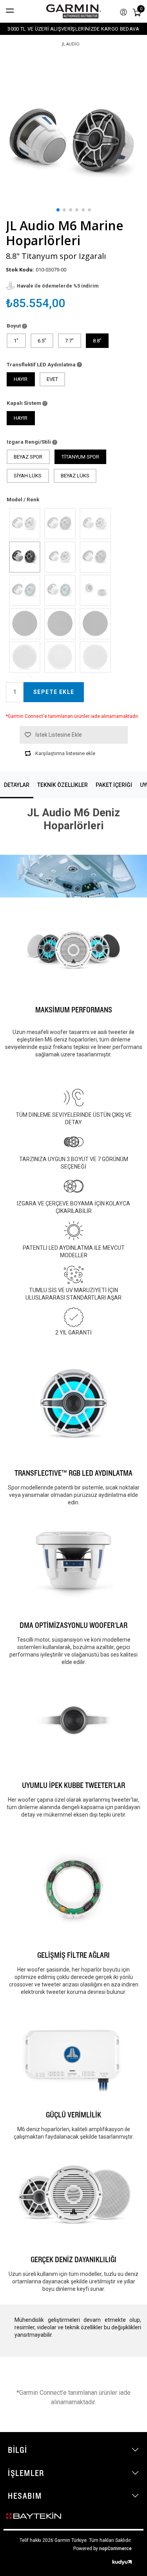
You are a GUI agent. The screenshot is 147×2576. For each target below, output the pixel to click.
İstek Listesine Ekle (59, 735)
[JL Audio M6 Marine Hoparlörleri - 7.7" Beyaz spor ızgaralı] (24, 523)
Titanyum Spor (80, 457)
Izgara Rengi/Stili (29, 442)
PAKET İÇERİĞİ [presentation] (114, 785)
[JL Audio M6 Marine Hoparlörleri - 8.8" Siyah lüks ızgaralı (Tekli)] (95, 623)
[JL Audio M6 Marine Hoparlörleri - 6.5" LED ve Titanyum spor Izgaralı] (24, 590)
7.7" (69, 341)
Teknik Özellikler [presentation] (63, 785)
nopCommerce (115, 2549)
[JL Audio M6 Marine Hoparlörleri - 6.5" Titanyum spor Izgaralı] (95, 557)
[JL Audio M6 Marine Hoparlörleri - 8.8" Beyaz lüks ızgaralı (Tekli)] (95, 657)
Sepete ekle (54, 692)
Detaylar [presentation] (17, 785)
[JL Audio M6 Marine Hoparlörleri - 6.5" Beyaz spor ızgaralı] (60, 557)
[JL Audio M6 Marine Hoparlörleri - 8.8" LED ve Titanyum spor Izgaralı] (60, 590)
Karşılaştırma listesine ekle (65, 753)
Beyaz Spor (28, 457)
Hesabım (25, 2496)
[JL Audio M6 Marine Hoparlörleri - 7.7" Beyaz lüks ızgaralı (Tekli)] (60, 657)
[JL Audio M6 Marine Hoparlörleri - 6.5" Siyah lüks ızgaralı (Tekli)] (24, 623)
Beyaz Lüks (75, 476)
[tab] (17, 785)
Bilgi (18, 2450)
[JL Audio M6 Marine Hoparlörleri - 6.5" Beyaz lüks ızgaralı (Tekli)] (24, 657)
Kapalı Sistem (24, 403)
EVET (52, 379)
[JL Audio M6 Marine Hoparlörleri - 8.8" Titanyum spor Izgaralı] (24, 557)
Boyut (14, 326)
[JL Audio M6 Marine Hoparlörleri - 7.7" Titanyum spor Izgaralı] (60, 523)
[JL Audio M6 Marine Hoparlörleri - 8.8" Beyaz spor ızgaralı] (95, 523)
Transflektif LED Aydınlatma (42, 364)
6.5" (42, 341)
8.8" (97, 341)
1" (16, 341)
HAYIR (21, 379)
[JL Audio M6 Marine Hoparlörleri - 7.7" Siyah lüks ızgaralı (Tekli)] (60, 623)
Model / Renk (23, 499)
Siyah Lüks (28, 476)
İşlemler (26, 2473)
